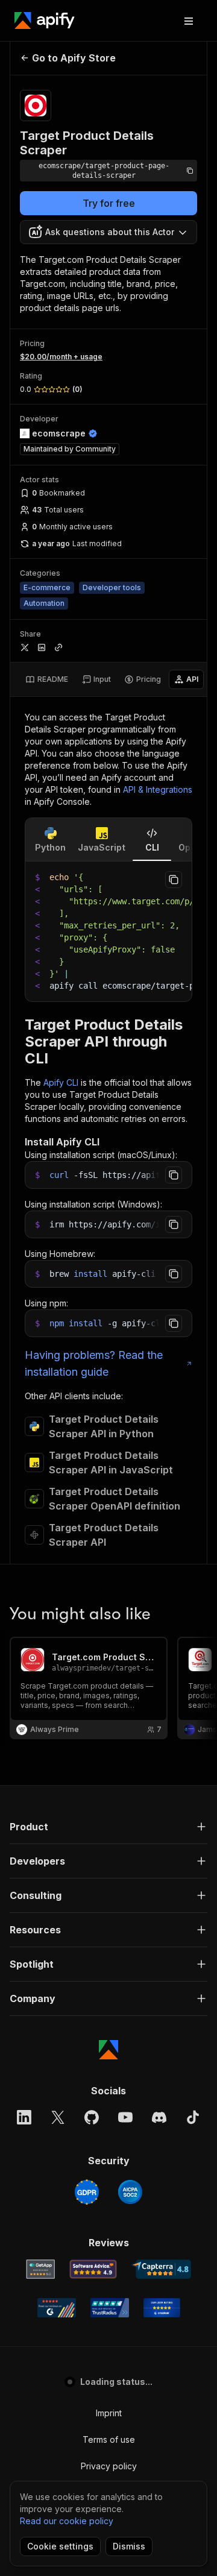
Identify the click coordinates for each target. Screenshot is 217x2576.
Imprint (109, 2413)
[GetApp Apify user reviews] (40, 2269)
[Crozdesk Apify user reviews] (162, 2308)
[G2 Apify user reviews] (57, 2308)
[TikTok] (193, 2117)
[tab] (47, 679)
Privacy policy (109, 2466)
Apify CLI (61, 1082)
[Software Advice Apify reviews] (93, 2269)
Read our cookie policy (67, 2521)
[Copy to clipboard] (174, 880)
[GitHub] (92, 2117)
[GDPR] (87, 2192)
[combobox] (108, 232)
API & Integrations (158, 789)
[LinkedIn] (24, 2117)
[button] (108, 1827)
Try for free (109, 203)
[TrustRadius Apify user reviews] (110, 2308)
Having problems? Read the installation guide (94, 1363)
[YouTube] (125, 2117)
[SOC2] (130, 2192)
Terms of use (109, 2439)
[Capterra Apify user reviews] (161, 2269)
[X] (58, 2117)
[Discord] (159, 2117)
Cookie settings (60, 2546)
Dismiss (129, 2546)
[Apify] (45, 20)
